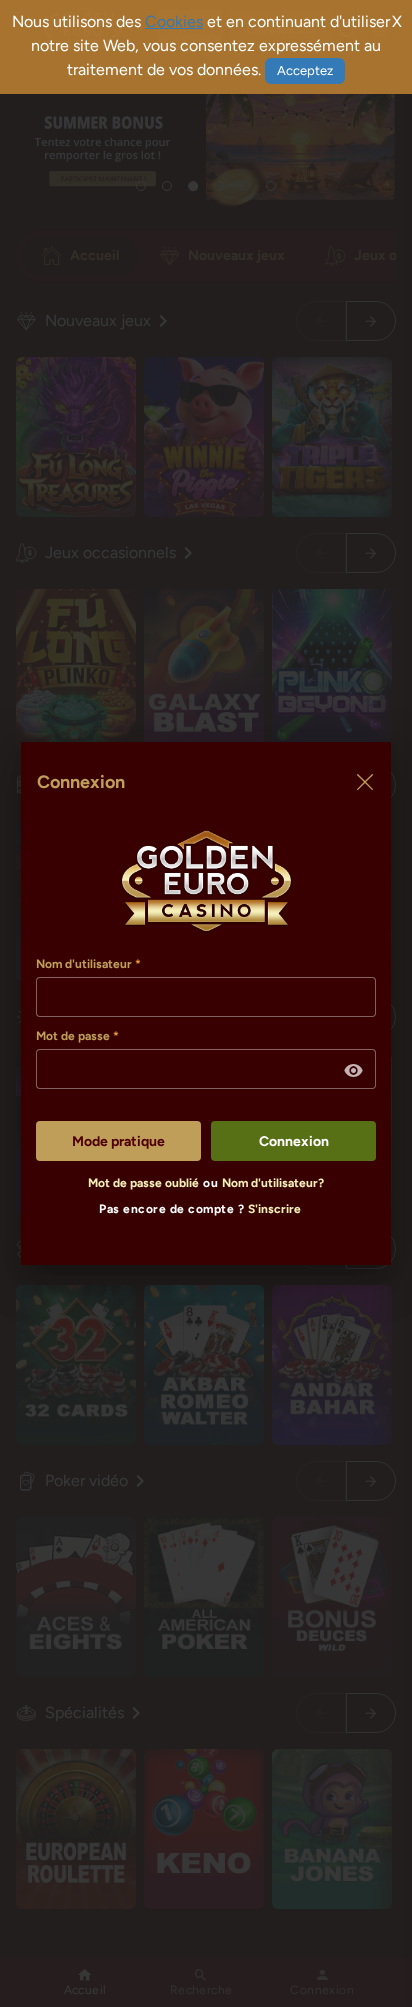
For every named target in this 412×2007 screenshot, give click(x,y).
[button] (354, 1071)
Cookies (174, 21)
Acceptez (305, 70)
